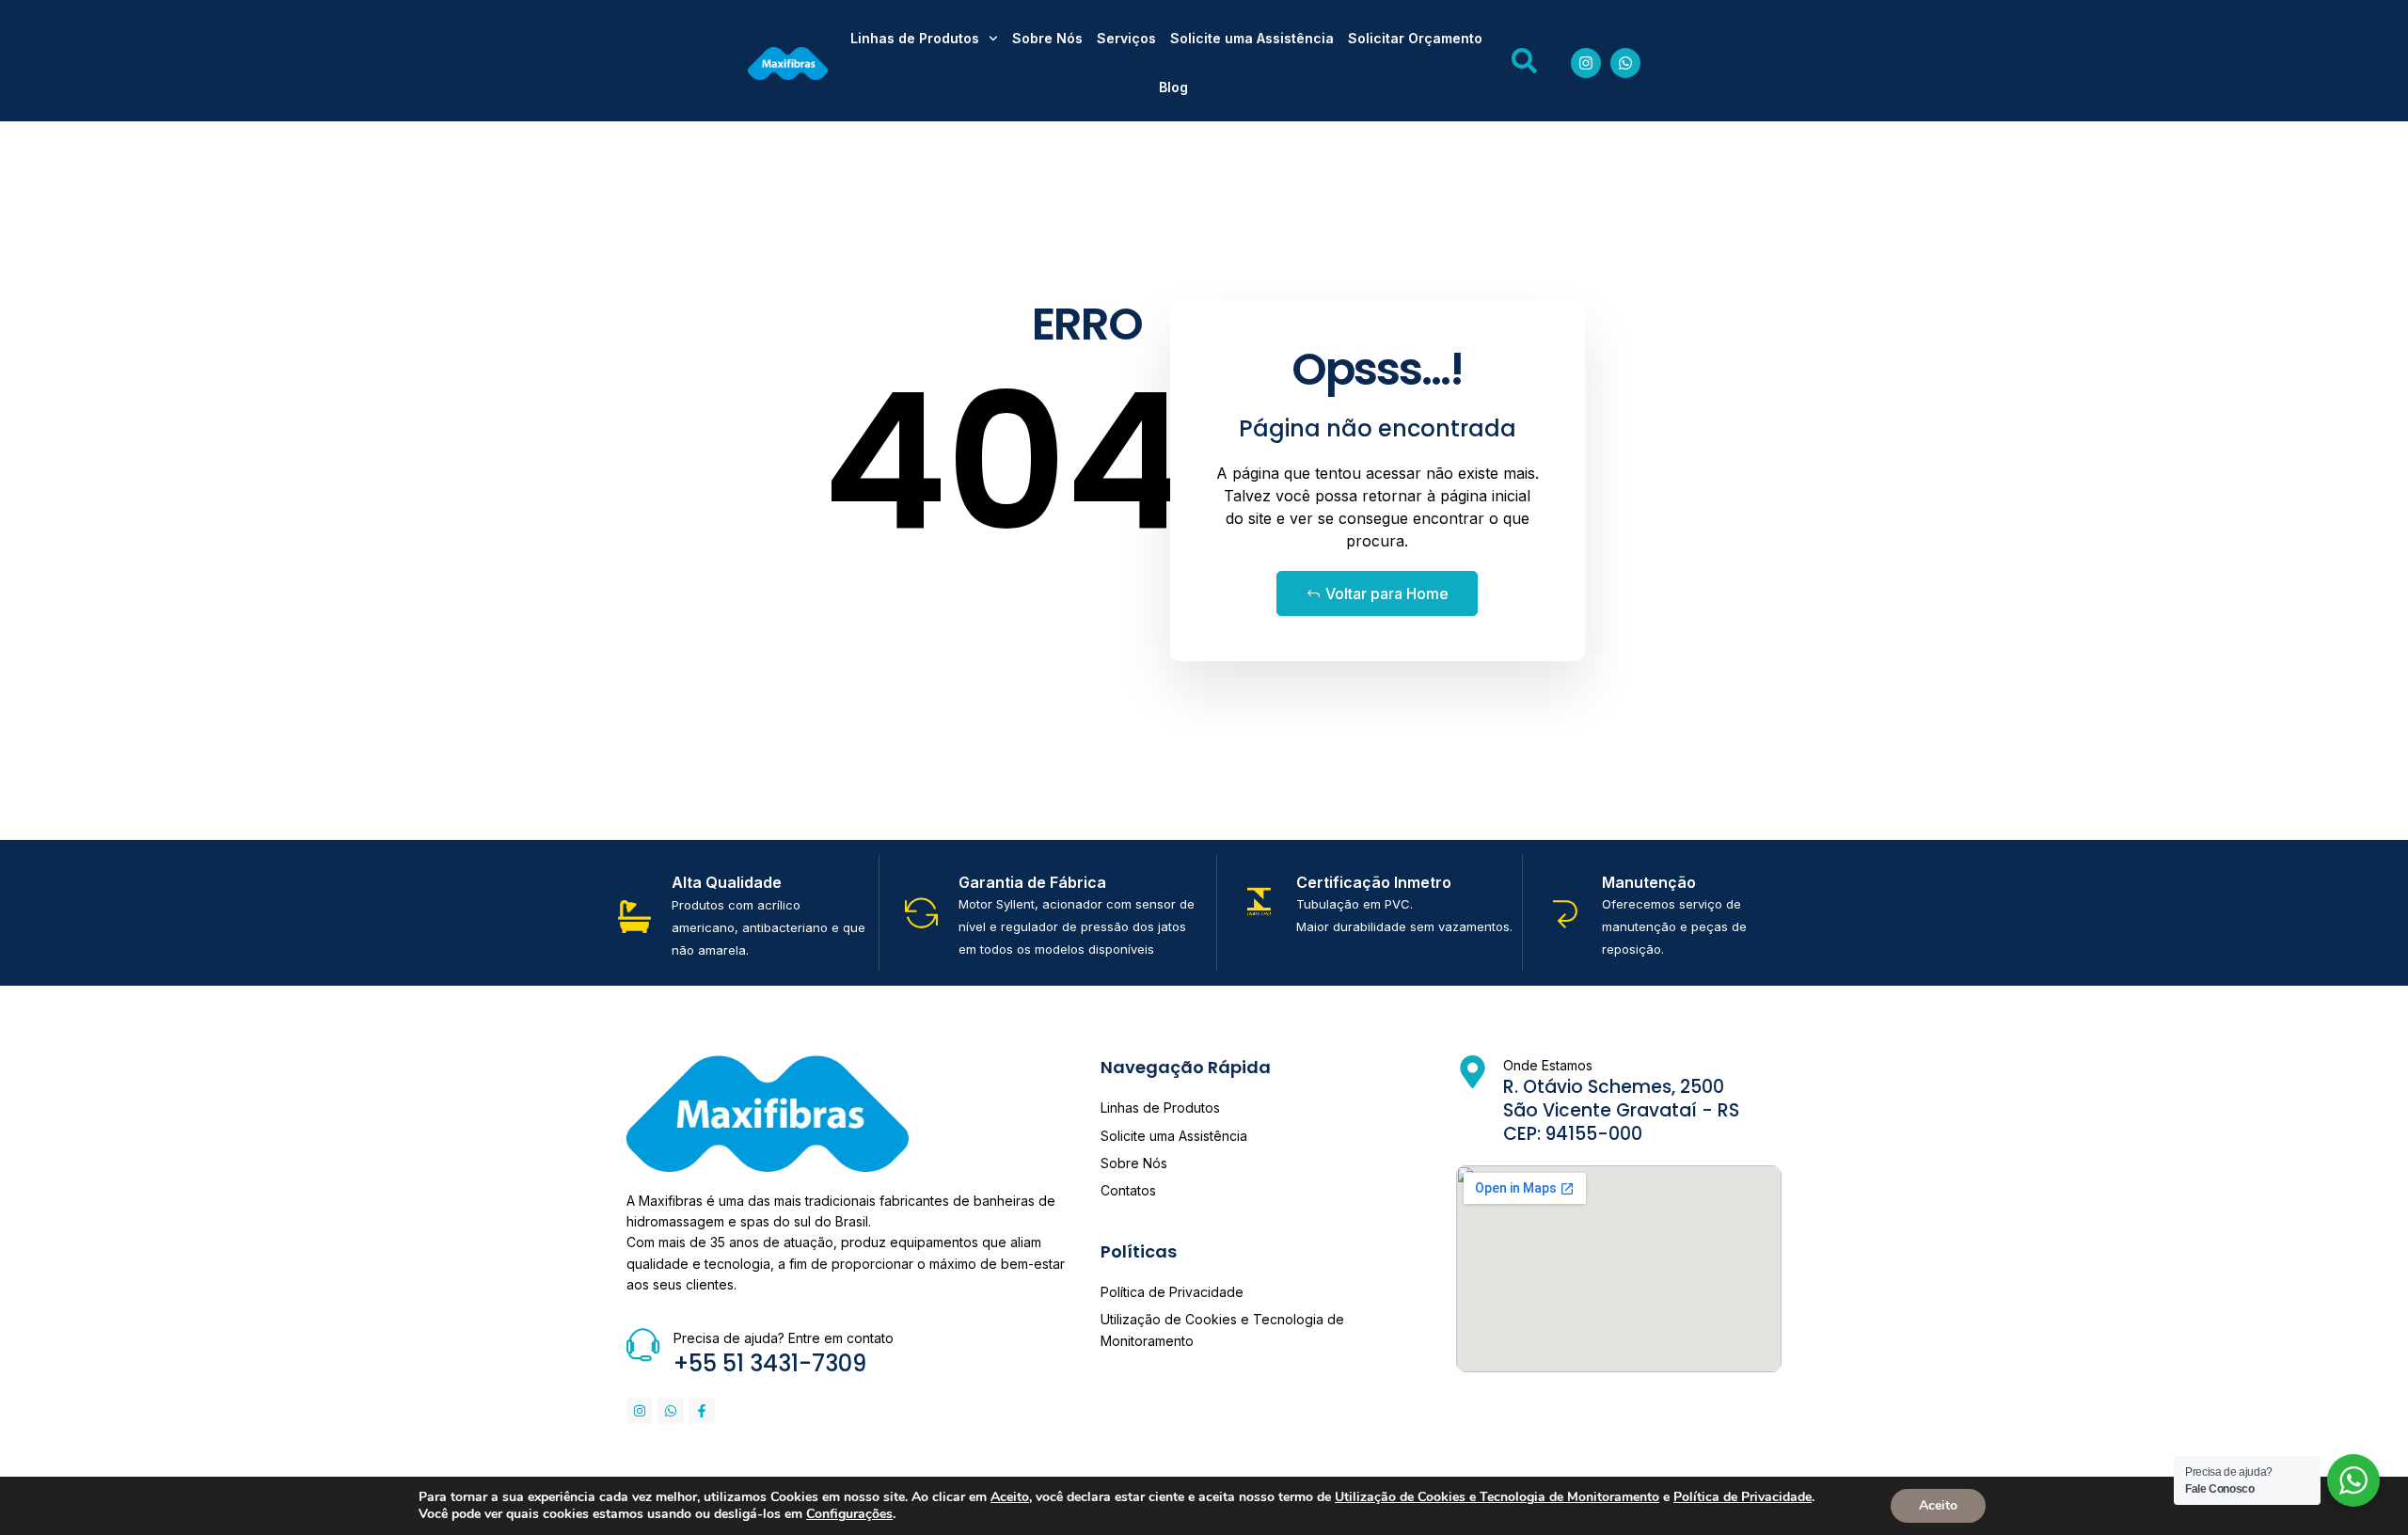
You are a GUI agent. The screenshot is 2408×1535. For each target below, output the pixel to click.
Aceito (1938, 1505)
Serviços (1126, 38)
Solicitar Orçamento (1415, 38)
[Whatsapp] (1625, 63)
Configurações (849, 1514)
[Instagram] (1586, 63)
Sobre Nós (1047, 38)
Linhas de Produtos (915, 38)
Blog (1173, 87)
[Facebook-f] (702, 1411)
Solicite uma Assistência (1252, 38)
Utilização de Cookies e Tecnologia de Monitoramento (1497, 1497)
